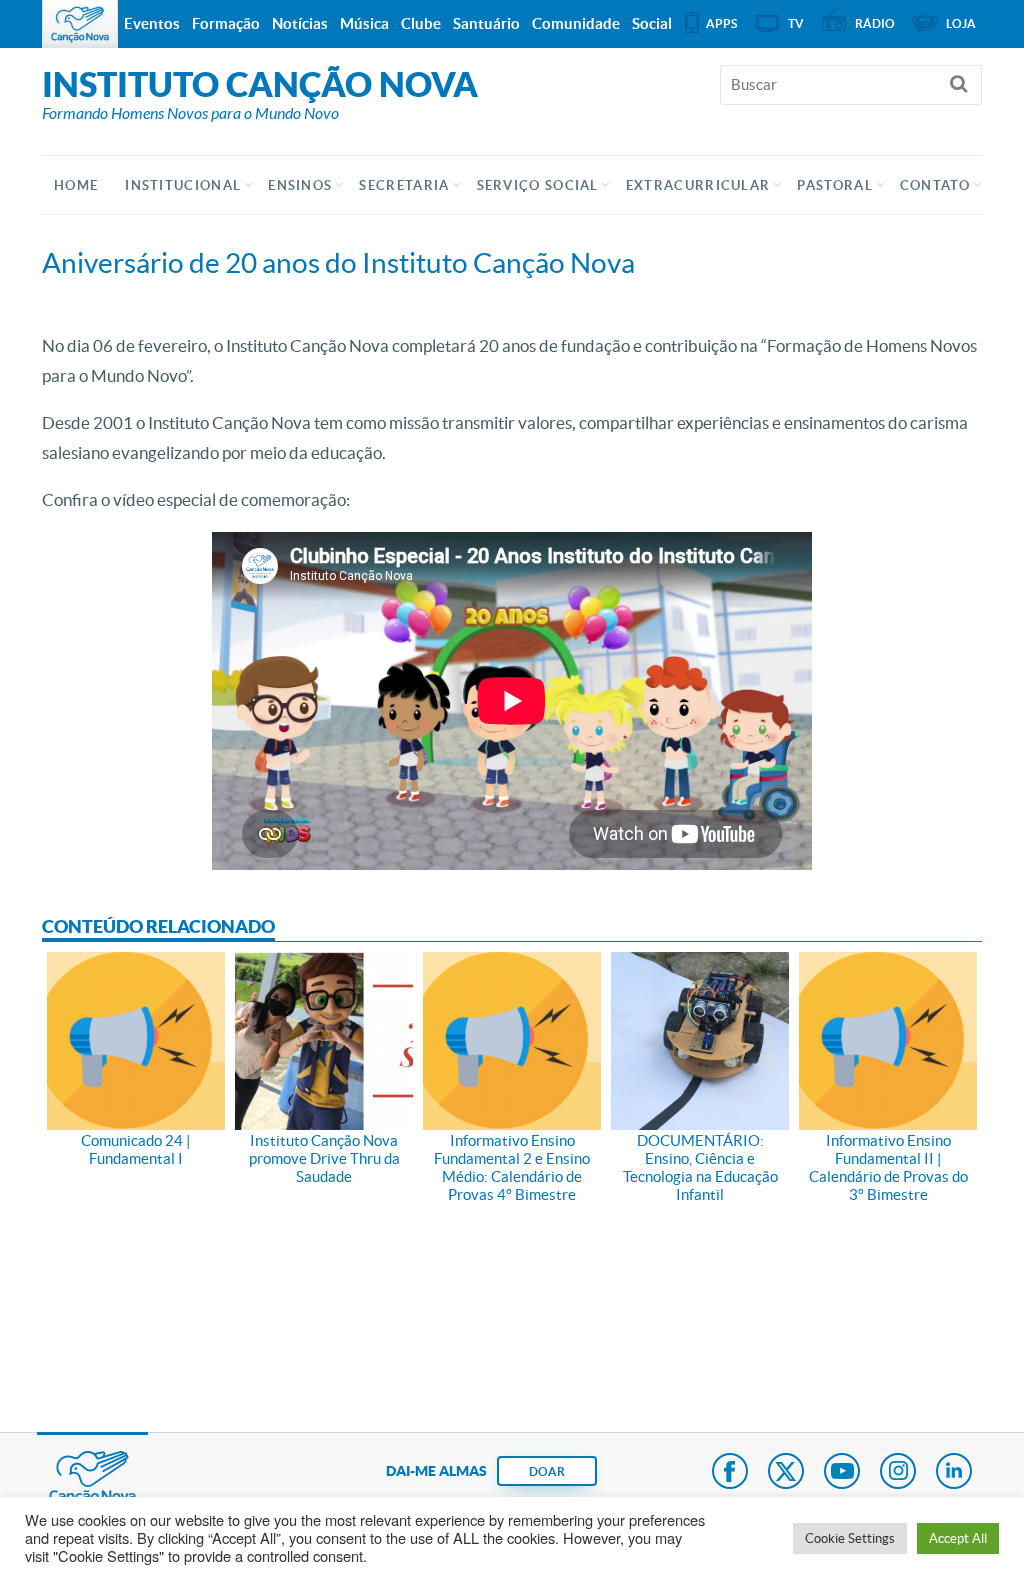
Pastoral (834, 185)
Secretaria (404, 185)
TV (796, 23)
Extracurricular (698, 185)
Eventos (152, 23)
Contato (935, 185)
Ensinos (300, 185)
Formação (226, 23)
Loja (961, 23)
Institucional (183, 185)
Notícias (300, 23)
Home (76, 185)
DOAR (547, 1471)
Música (364, 23)
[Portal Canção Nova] (80, 24)
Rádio (875, 23)
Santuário (486, 23)
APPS (721, 23)
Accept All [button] (958, 1538)
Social (652, 23)
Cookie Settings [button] (850, 1538)
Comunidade (576, 23)
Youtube (842, 1473)
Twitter (786, 1473)
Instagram (898, 1473)
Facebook (730, 1473)
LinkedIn (954, 1473)
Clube (421, 23)
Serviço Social (538, 185)
